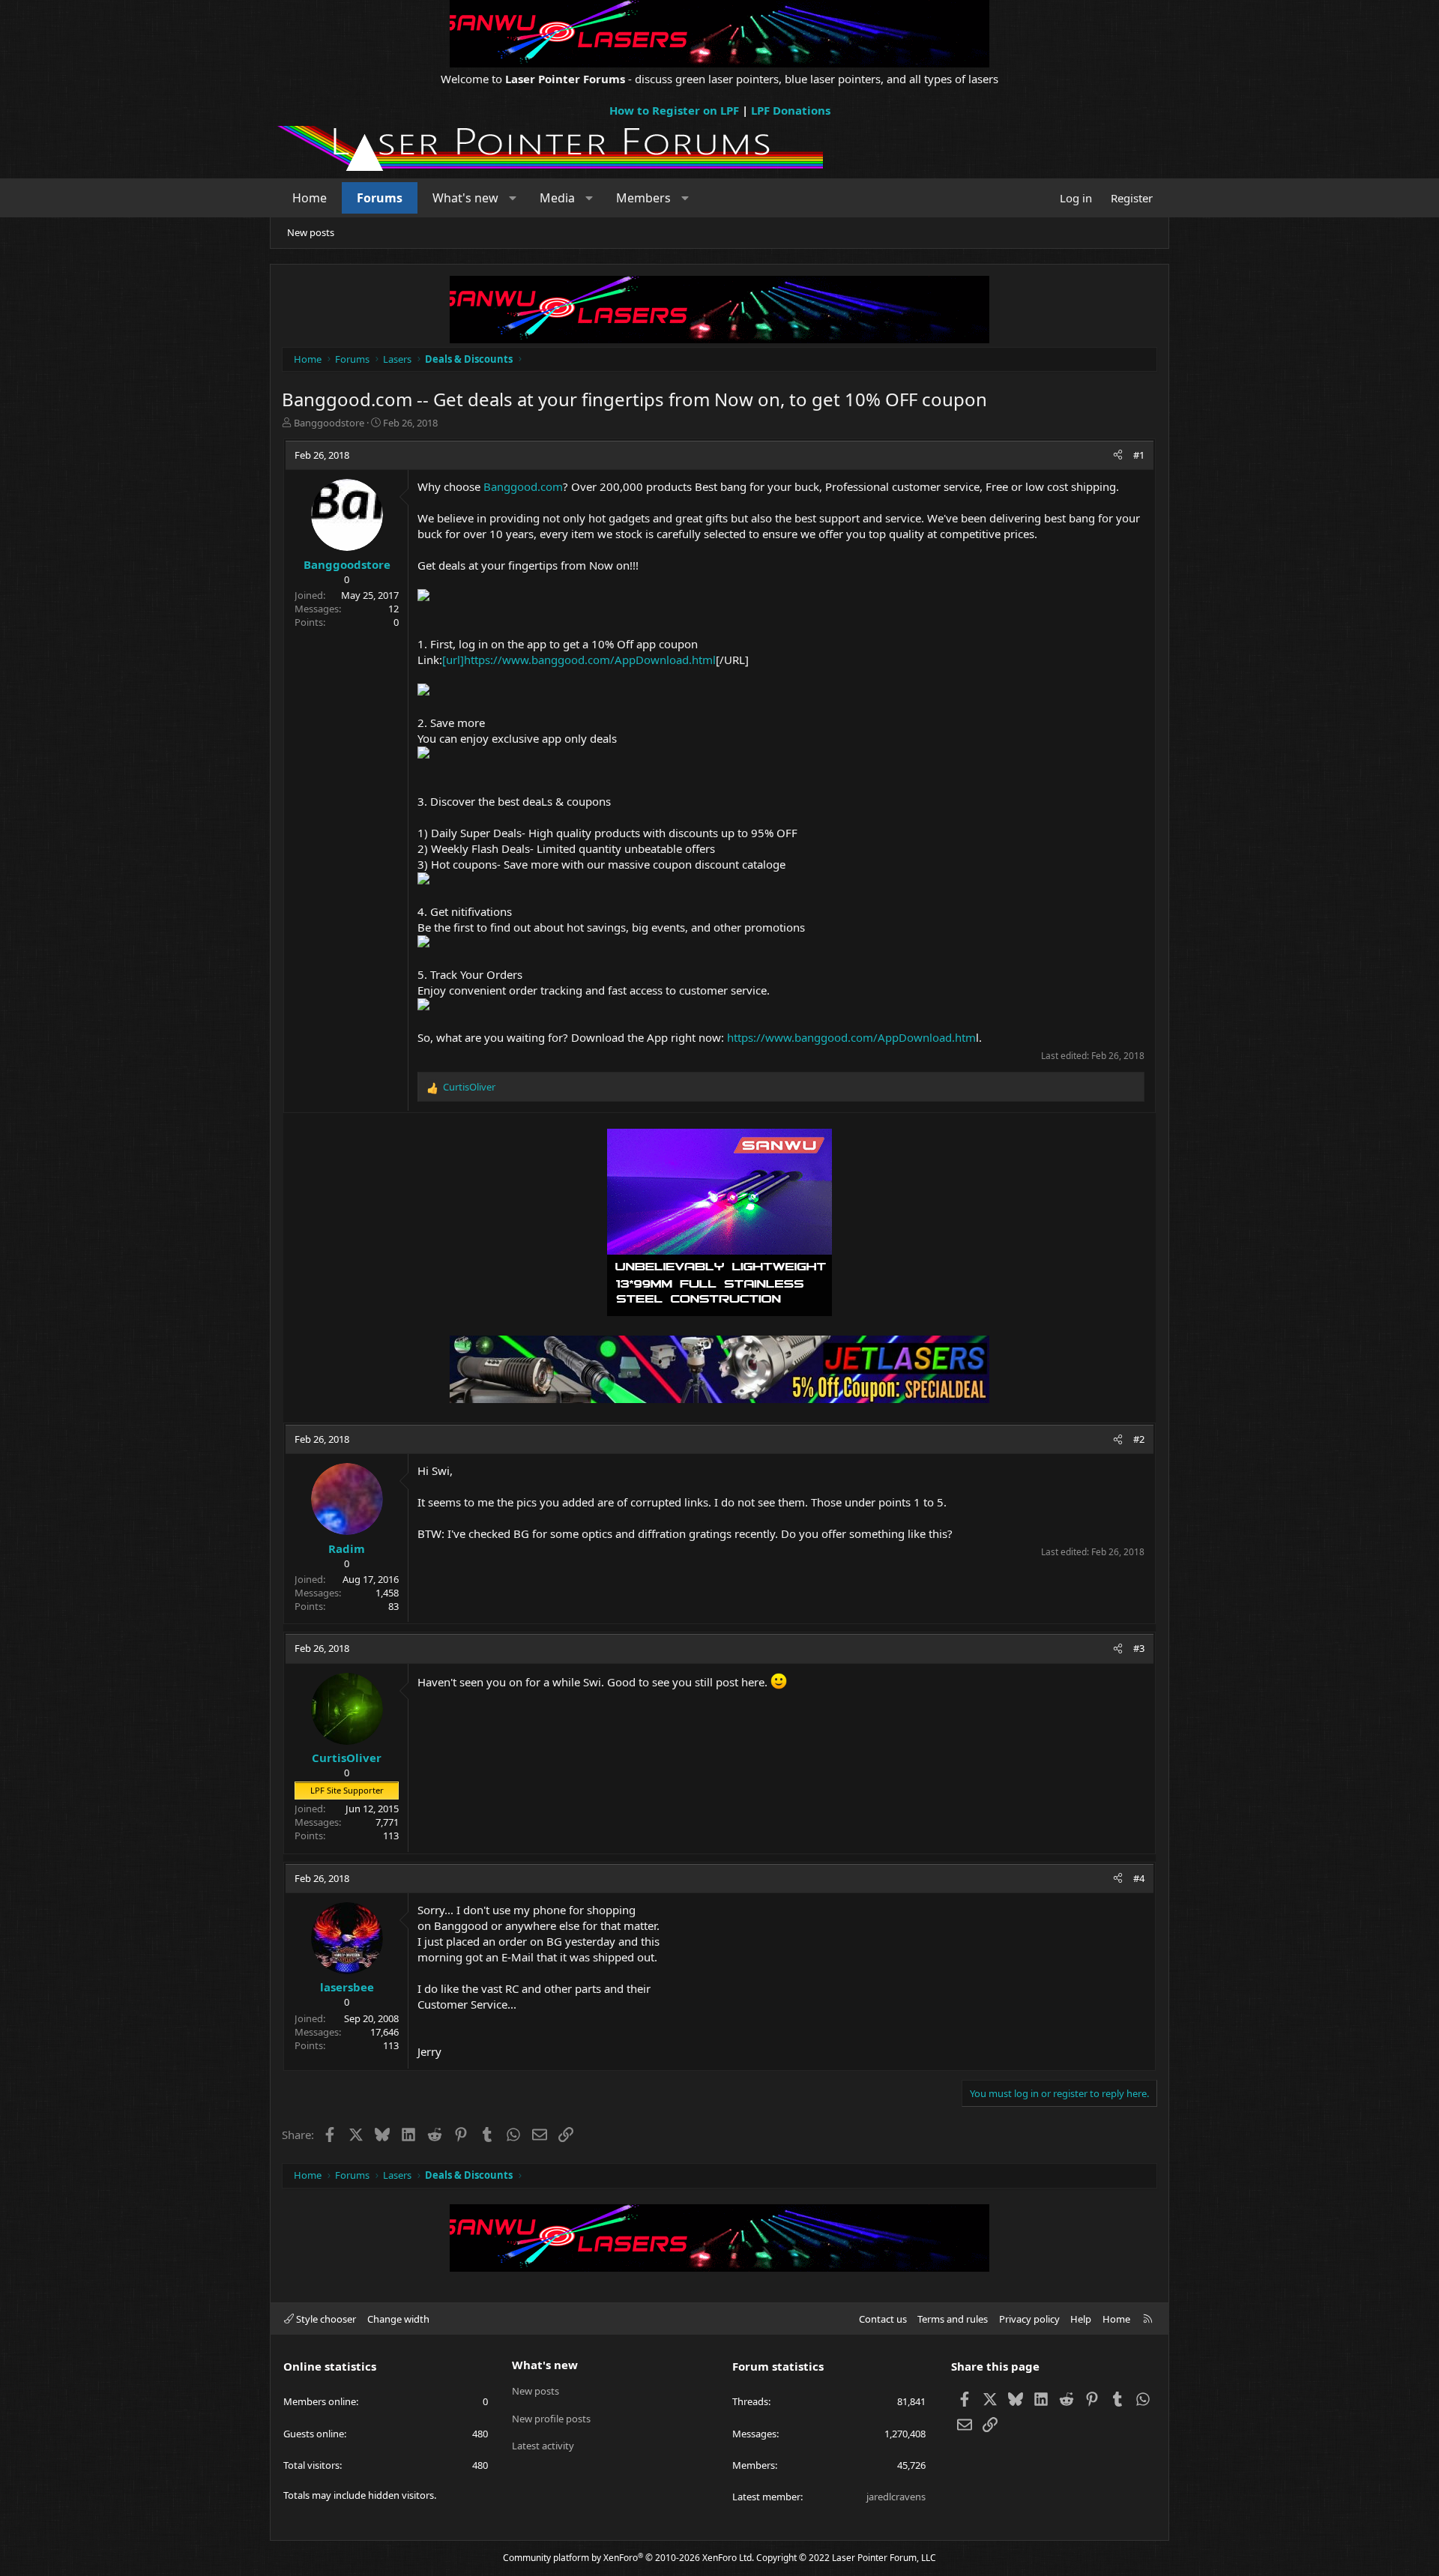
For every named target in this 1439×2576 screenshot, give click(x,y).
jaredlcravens (896, 2497)
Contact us (883, 2319)
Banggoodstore (329, 423)
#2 (1139, 1439)
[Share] (1118, 455)
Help (1081, 2319)
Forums (380, 198)
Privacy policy (1029, 2319)
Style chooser (325, 2319)
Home (310, 198)
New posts (311, 232)
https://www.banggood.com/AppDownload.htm (851, 1037)
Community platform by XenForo (628, 2558)
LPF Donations (791, 110)
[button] (513, 198)
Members (643, 198)
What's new (465, 198)
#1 (1139, 455)
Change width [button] (398, 2319)
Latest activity (543, 2446)
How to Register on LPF (674, 110)
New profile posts (551, 2419)
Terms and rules (953, 2319)
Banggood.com (523, 486)
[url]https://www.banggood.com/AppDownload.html (579, 660)
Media (557, 198)
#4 (1139, 1878)
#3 (1139, 1648)
